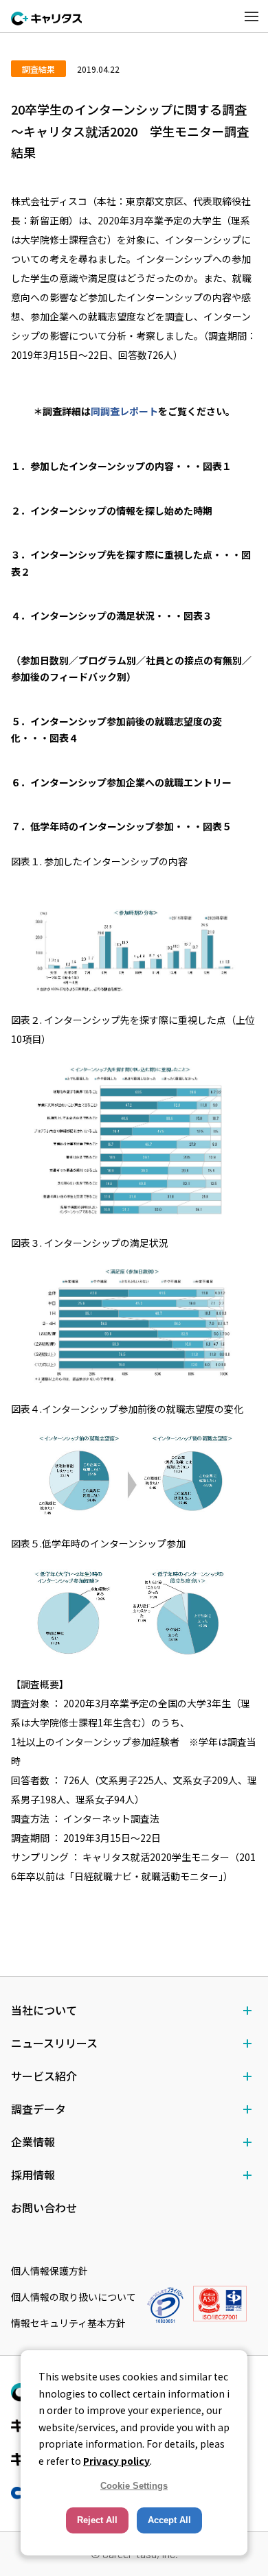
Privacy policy (116, 2461)
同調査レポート (124, 411)
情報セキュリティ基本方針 (68, 2323)
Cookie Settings (134, 2486)
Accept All (169, 2520)
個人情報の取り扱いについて (74, 2297)
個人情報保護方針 (49, 2271)
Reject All (97, 2520)
